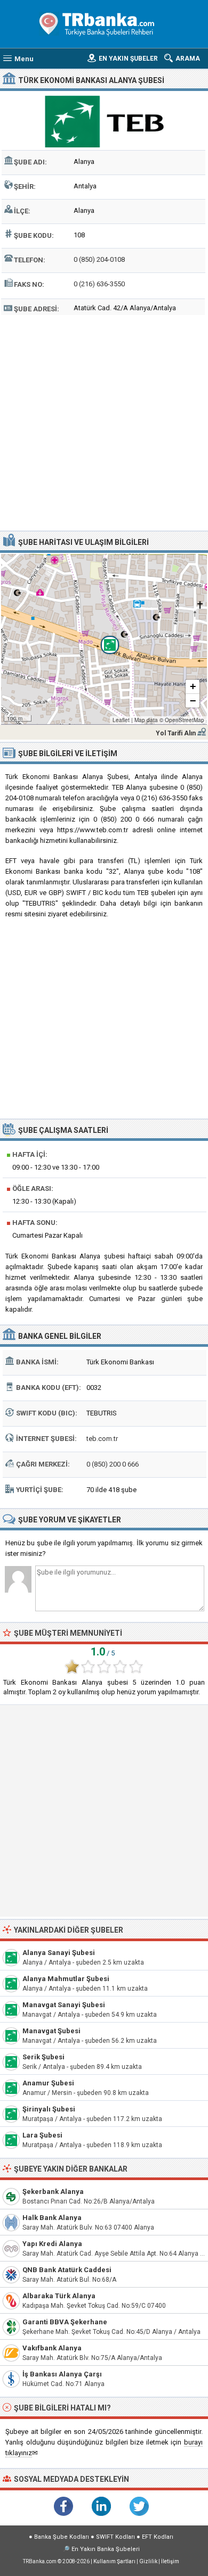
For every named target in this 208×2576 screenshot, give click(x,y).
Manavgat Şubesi (51, 2031)
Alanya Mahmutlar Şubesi (66, 1979)
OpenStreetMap (185, 720)
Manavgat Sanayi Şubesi (64, 2005)
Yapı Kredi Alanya (52, 2244)
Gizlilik (148, 2561)
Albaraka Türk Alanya (59, 2296)
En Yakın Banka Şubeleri (106, 2549)
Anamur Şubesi (48, 2083)
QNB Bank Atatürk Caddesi (67, 2270)
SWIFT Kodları (115, 2537)
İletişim (170, 2561)
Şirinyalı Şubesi (49, 2109)
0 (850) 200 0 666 (113, 1464)
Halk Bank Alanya (52, 2218)
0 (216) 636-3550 (99, 284)
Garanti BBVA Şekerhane (65, 2322)
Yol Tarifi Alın (176, 733)
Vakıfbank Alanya (52, 2348)
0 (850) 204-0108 (99, 259)
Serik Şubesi (43, 2057)
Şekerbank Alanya (53, 2192)
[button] (104, 639)
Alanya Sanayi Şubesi (59, 1953)
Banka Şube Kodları (62, 2537)
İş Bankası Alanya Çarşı (62, 2374)
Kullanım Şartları (114, 2561)
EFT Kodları (158, 2537)
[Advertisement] (104, 421)
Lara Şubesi (42, 2135)
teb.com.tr (102, 1439)
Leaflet (121, 720)
